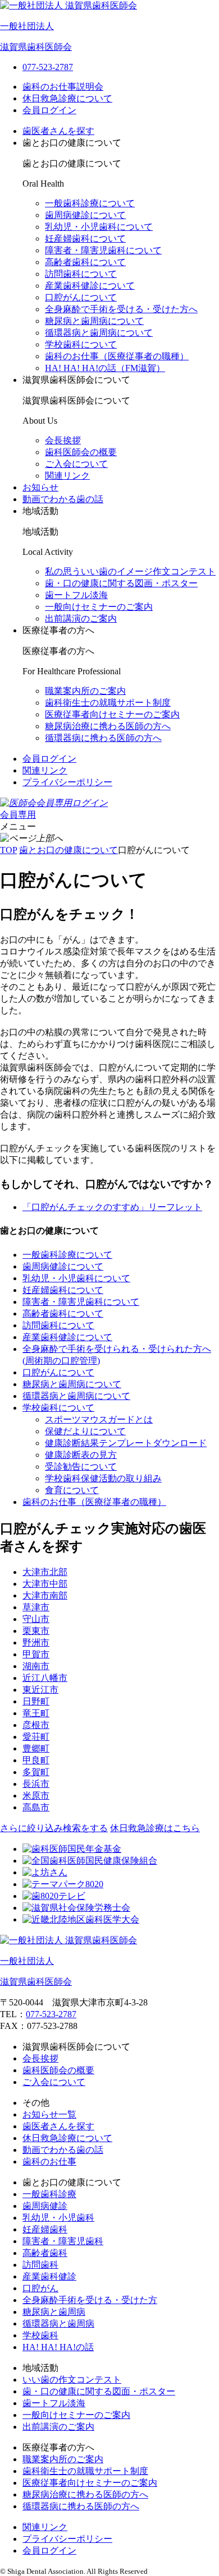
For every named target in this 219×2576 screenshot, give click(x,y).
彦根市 (36, 1725)
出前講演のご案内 (81, 618)
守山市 (36, 1619)
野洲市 (36, 1643)
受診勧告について (81, 1467)
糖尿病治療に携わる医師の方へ (108, 726)
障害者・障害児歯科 (63, 2241)
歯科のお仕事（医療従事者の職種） (117, 356)
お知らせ (40, 487)
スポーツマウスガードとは (99, 1419)
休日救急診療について (67, 98)
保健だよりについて (85, 1431)
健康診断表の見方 (81, 1455)
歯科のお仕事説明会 (63, 87)
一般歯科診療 (49, 2194)
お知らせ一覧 (49, 2114)
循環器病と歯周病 (58, 2324)
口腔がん (40, 2288)
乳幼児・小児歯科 (58, 2218)
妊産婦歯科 (45, 2229)
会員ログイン (49, 110)
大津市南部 (45, 1595)
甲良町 (36, 1760)
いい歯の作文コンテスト (72, 2380)
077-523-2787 (51, 2014)
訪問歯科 (40, 2265)
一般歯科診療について (90, 203)
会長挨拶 (63, 440)
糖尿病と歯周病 (54, 2312)
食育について (72, 1490)
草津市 (36, 1607)
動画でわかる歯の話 (63, 499)
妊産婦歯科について (85, 238)
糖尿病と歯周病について (94, 321)
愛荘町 (36, 1737)
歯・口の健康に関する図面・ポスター (99, 2391)
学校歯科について (81, 344)
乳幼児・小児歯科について (99, 227)
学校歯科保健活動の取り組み (103, 1478)
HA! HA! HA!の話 (58, 2347)
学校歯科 (40, 2335)
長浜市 (36, 1784)
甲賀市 (36, 1654)
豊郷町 (36, 1748)
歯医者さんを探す (58, 131)
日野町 (36, 1701)
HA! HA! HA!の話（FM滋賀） (105, 368)
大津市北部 (45, 1572)
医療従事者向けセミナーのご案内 (112, 714)
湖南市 (36, 1666)
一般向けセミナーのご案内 (99, 607)
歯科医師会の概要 (81, 452)
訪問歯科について (81, 274)
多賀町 (36, 1772)
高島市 (36, 1807)
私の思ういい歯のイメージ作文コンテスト (130, 571)
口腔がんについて (81, 297)
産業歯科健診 (49, 2276)
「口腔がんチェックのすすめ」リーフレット (112, 1207)
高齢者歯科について (85, 262)
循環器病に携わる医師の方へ (103, 738)
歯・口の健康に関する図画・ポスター (121, 583)
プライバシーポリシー (67, 782)
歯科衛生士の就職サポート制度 (108, 703)
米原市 (36, 1796)
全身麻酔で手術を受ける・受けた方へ (121, 309)
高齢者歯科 (45, 2253)
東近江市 (40, 1690)
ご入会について (76, 464)
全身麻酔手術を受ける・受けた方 (90, 2300)
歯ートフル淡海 (76, 595)
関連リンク (67, 476)
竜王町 (36, 1713)
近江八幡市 (45, 1678)
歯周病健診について (85, 215)
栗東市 (36, 1631)
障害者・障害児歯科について (103, 250)
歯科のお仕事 (49, 2162)
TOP (8, 850)
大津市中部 (45, 1584)
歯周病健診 (45, 2206)
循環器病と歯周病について (99, 333)
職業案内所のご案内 (85, 691)
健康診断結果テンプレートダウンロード (126, 1443)
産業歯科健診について (90, 286)
